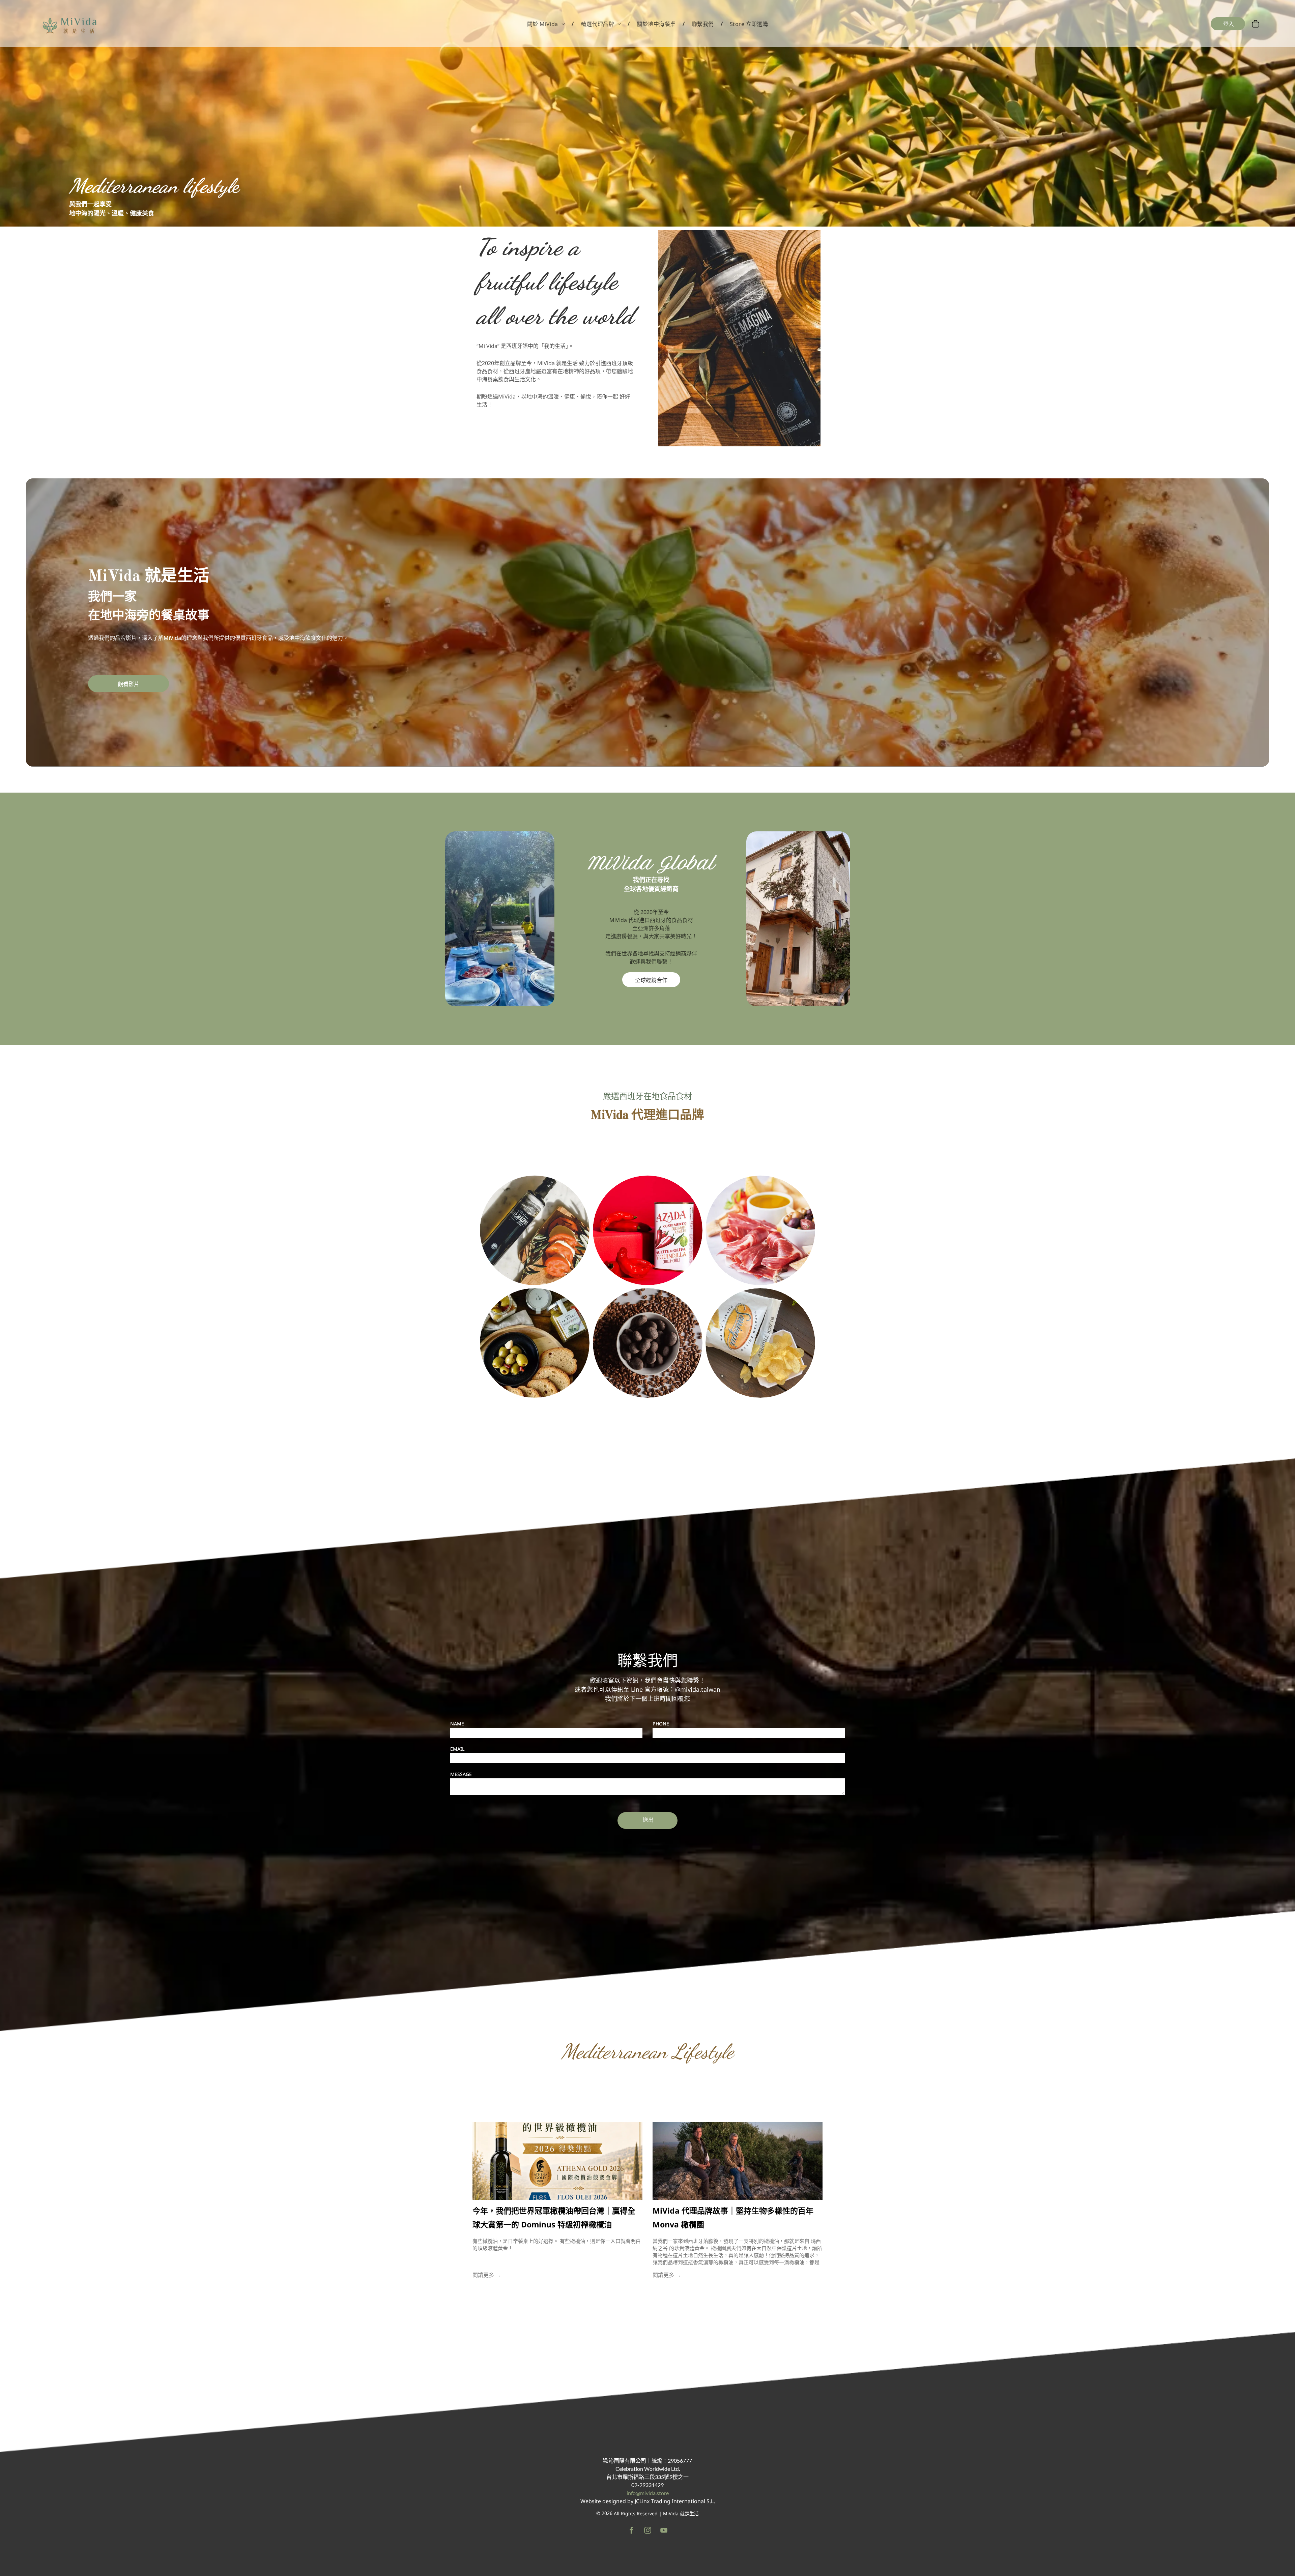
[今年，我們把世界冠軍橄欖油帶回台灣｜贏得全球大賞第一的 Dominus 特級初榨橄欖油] (557, 2161)
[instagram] (648, 2531)
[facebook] (631, 2531)
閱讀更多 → (487, 2275)
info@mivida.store (648, 2493)
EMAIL (457, 1749)
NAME (457, 1724)
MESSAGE (461, 1774)
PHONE (661, 1724)
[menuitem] (547, 24)
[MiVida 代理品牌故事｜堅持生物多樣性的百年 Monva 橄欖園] (738, 2161)
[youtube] (664, 2531)
